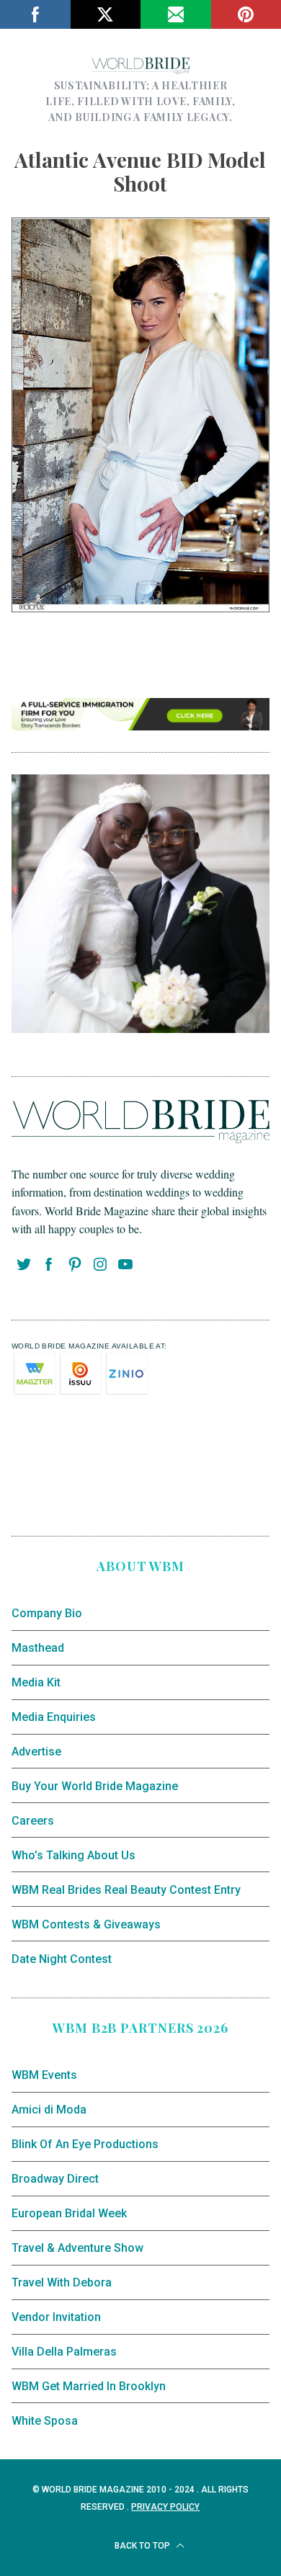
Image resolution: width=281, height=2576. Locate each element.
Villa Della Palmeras (64, 2352)
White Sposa (45, 2421)
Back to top (143, 2546)
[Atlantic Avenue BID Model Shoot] (141, 607)
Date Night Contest (62, 1959)
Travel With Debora (62, 2282)
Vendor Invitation (56, 2317)
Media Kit (36, 1682)
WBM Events (44, 2075)
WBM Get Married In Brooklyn (89, 2386)
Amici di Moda (49, 2110)
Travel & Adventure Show (77, 2248)
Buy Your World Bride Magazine (95, 1786)
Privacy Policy (165, 2507)
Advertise (36, 1752)
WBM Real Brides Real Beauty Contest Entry (126, 1890)
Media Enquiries (54, 1717)
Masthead (38, 1648)
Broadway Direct (55, 2179)
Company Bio (47, 1613)
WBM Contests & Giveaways (86, 1924)
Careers (33, 1821)
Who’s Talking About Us (73, 1855)
